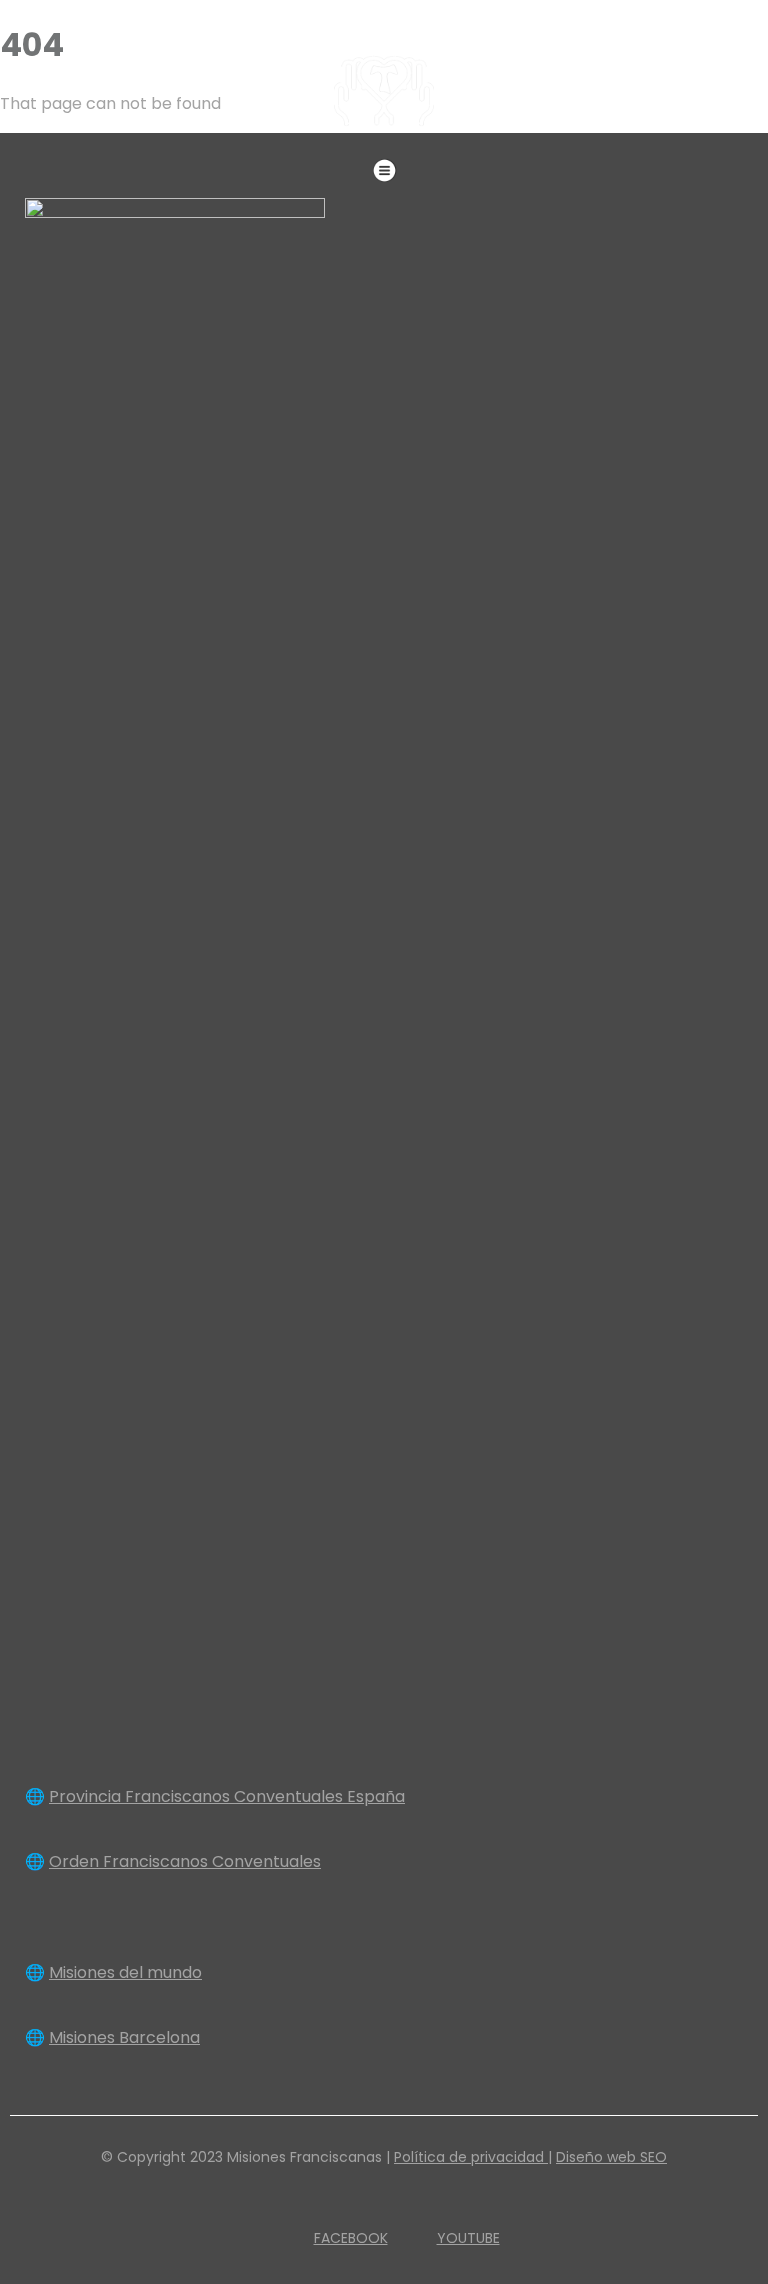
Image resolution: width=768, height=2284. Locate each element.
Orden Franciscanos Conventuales (185, 1861)
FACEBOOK (351, 2238)
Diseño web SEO (611, 2157)
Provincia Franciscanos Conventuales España (227, 1796)
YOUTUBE (468, 2238)
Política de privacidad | (473, 2157)
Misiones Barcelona (124, 2037)
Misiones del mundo (125, 1972)
